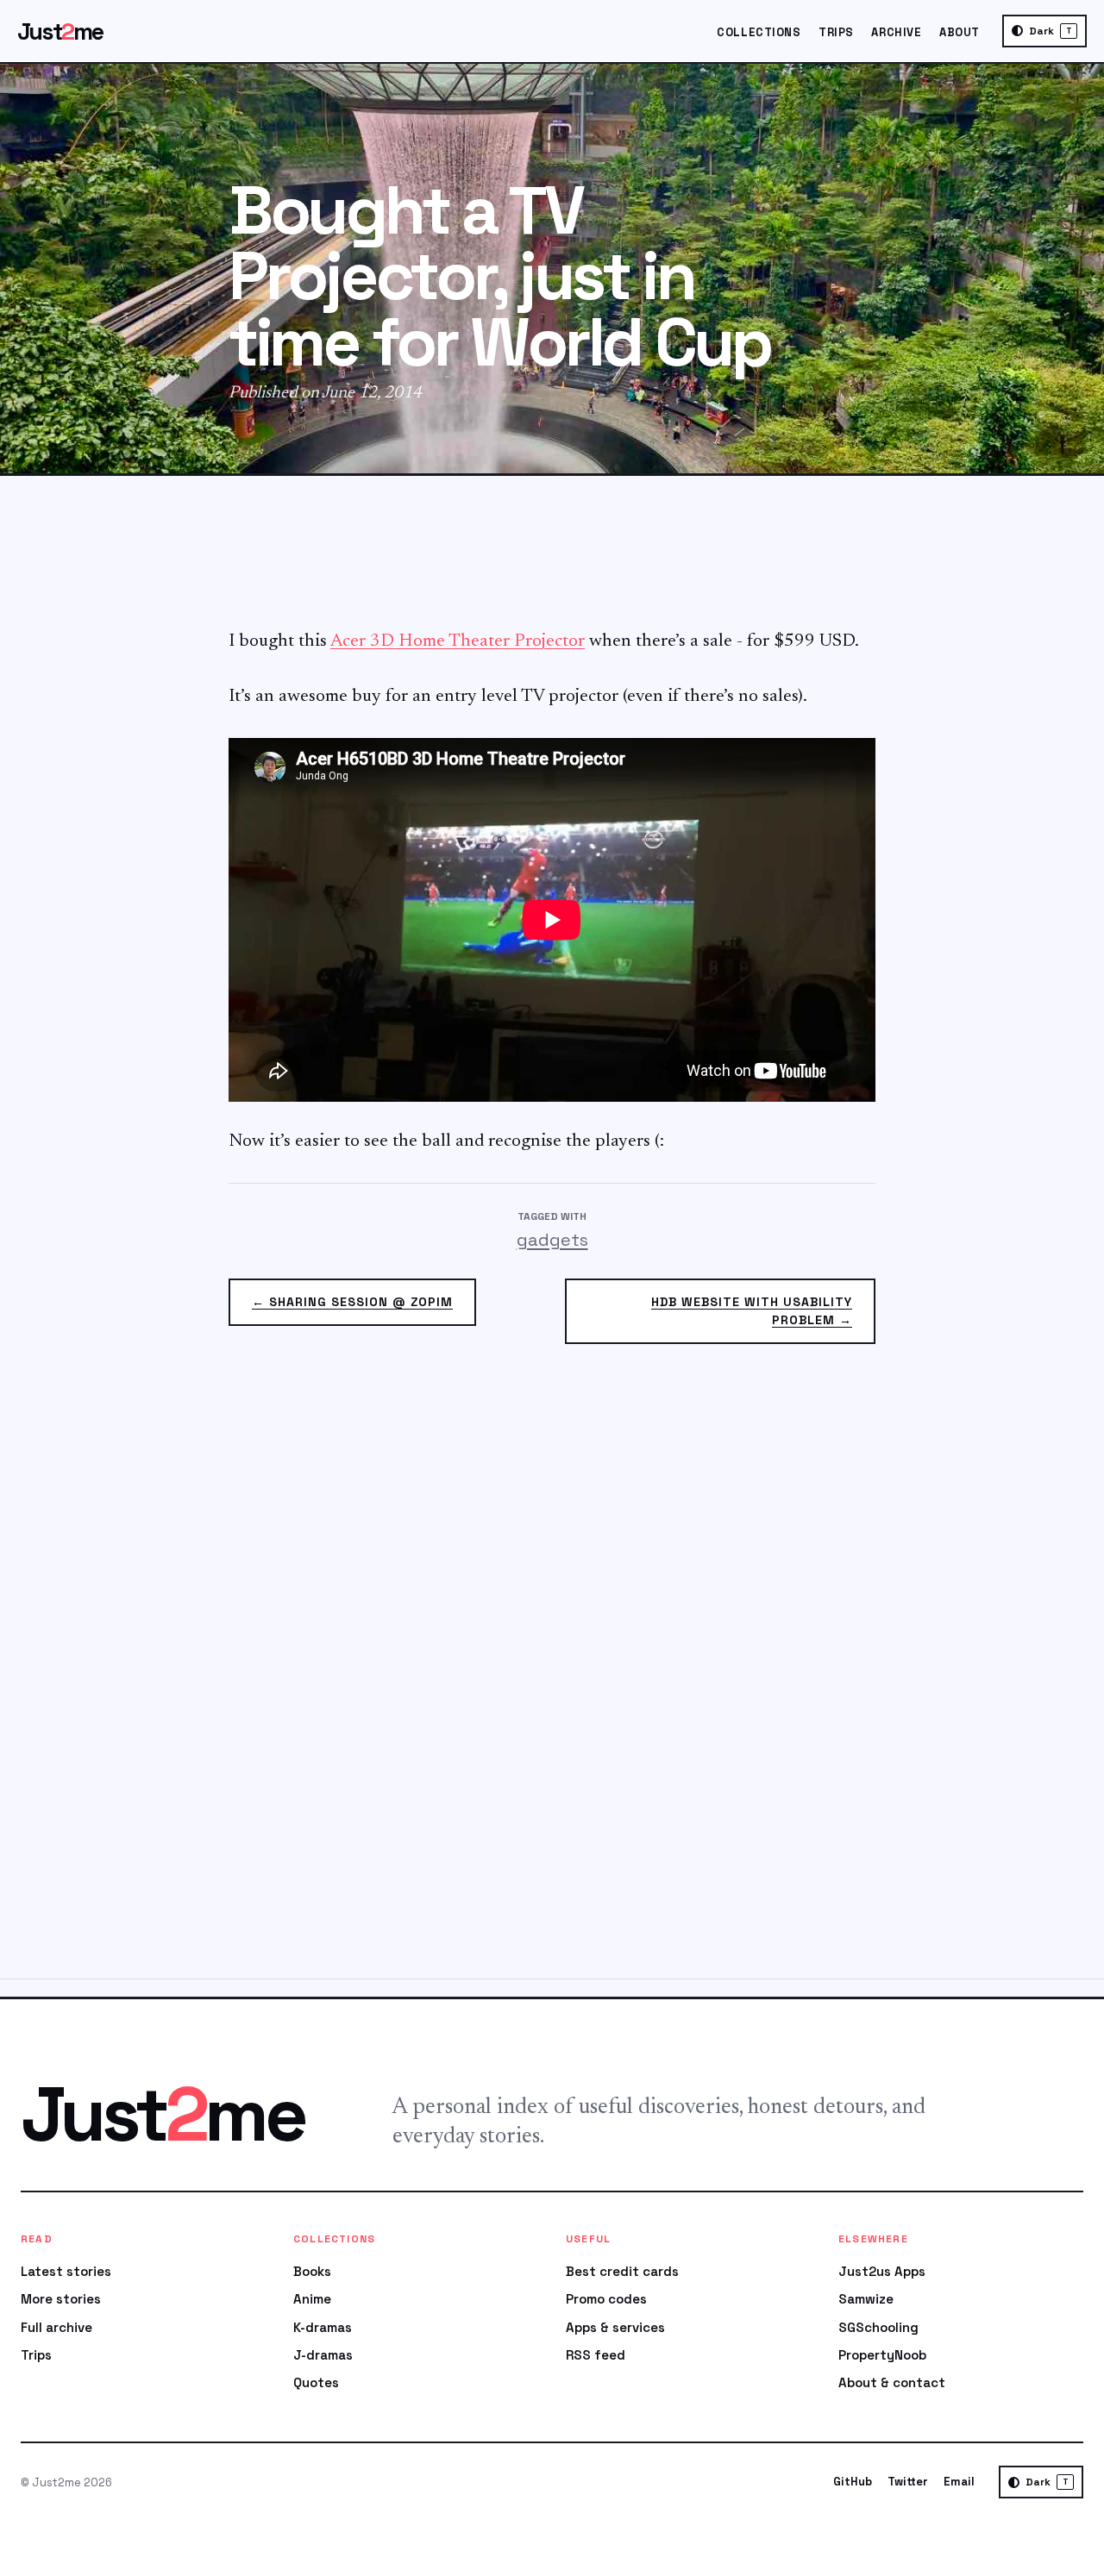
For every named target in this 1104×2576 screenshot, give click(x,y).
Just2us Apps (882, 2271)
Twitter (908, 2482)
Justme (60, 31)
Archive (896, 32)
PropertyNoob (882, 2355)
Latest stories (66, 2271)
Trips (836, 32)
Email (959, 2482)
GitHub (853, 2482)
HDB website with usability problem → (752, 1311)
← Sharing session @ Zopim (352, 1302)
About (960, 32)
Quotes (316, 2382)
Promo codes (606, 2299)
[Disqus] (552, 1672)
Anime (312, 2299)
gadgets (552, 1240)
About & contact (892, 2382)
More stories (61, 2299)
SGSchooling (878, 2327)
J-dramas (323, 2355)
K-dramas (323, 2327)
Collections (759, 32)
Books (312, 2271)
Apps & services (615, 2327)
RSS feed (596, 2355)
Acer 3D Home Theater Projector (458, 642)
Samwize (866, 2299)
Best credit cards (622, 2271)
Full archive (56, 2327)
